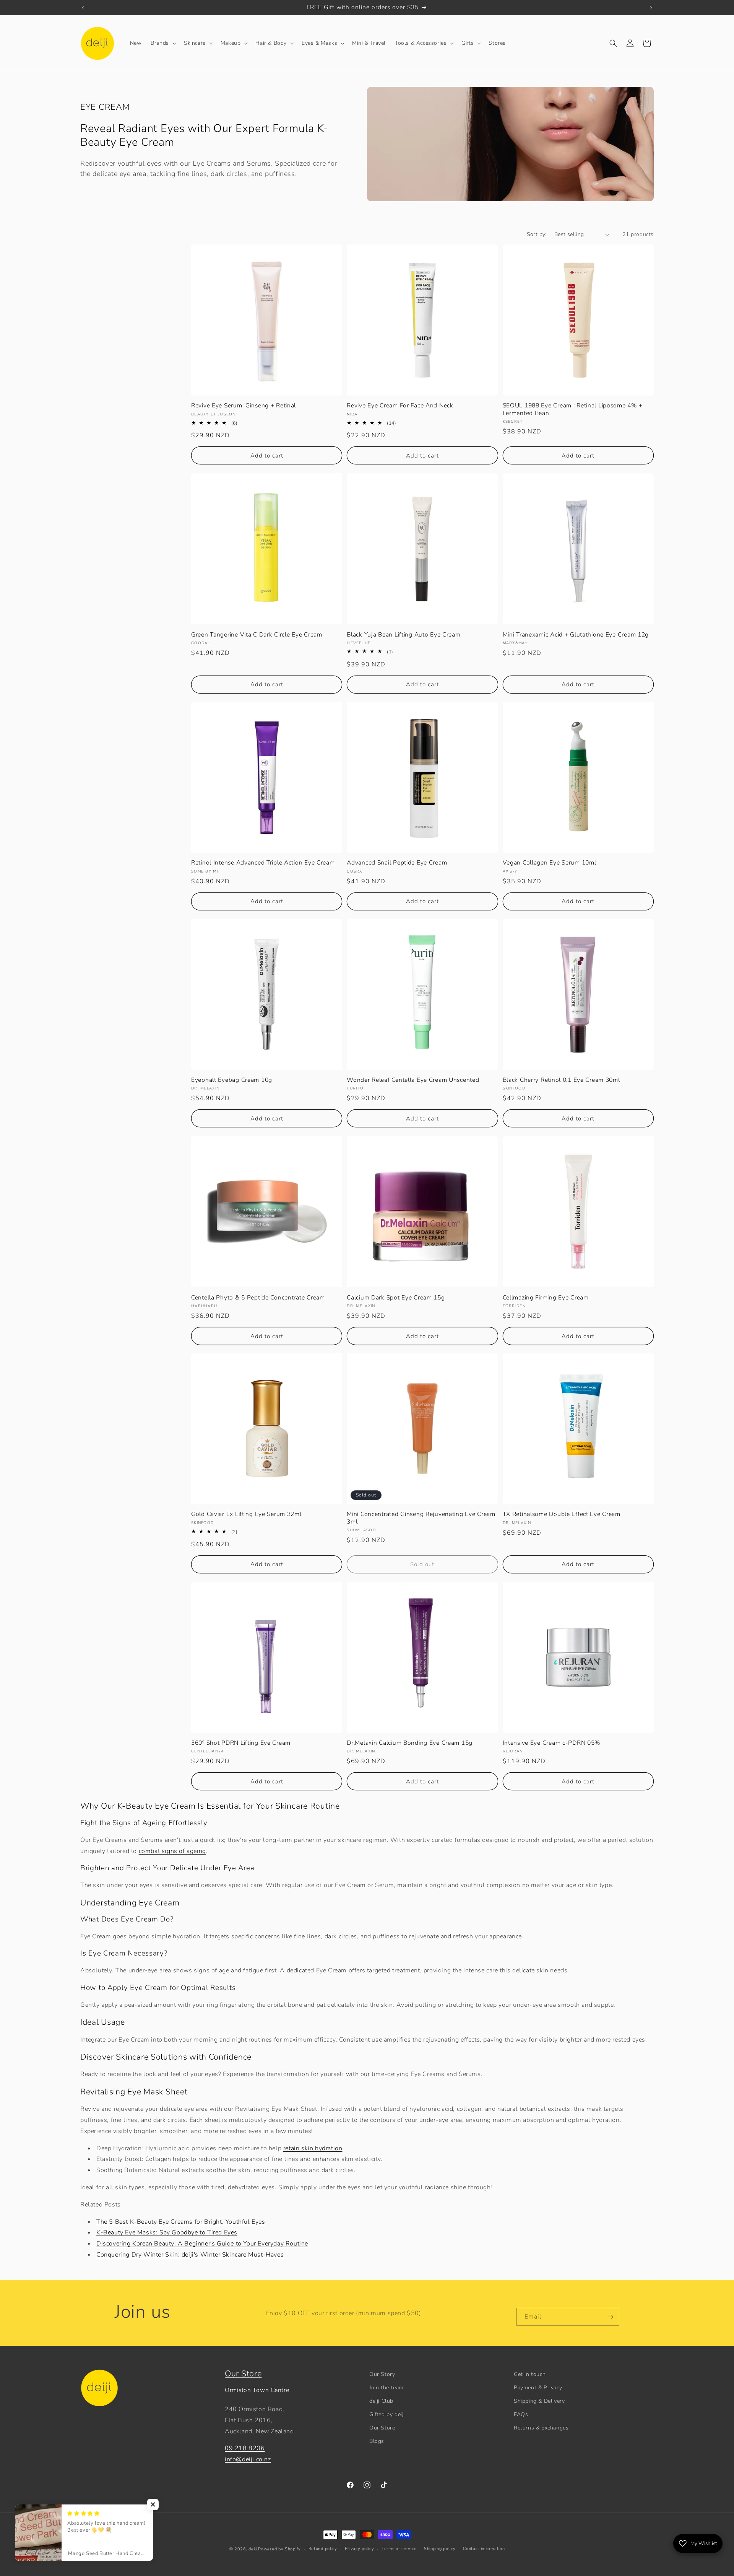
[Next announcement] (651, 8)
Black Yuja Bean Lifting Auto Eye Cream (404, 634)
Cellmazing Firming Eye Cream (546, 1297)
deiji (253, 2549)
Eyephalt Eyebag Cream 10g (232, 1080)
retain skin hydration (313, 2148)
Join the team (386, 2388)
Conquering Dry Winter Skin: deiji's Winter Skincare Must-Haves (190, 2255)
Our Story (382, 2374)
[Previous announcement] (83, 8)
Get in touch (530, 2374)
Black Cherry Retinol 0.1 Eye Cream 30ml (561, 1080)
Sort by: (537, 234)
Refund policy (323, 2549)
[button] (163, 43)
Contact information (484, 2549)
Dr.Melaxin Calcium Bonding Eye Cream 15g (410, 1743)
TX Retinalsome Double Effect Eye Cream (562, 1515)
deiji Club (381, 2401)
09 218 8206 (245, 2449)
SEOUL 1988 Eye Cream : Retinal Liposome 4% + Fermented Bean (573, 410)
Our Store (243, 2374)
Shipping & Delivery (539, 2401)
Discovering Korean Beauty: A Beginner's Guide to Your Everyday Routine (202, 2244)
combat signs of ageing (172, 1851)
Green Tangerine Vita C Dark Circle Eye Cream (257, 634)
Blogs (377, 2442)
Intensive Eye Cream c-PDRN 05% (552, 1743)
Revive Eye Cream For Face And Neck (400, 406)
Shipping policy (440, 2549)
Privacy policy (360, 2549)
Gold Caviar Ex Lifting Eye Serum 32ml (246, 1515)
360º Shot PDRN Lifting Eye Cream (241, 1743)
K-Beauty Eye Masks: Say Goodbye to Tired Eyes (167, 2232)
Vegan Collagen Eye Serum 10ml (550, 863)
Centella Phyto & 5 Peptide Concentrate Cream (258, 1297)
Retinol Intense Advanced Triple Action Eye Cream (263, 863)
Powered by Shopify (279, 2549)
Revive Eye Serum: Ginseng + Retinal (244, 406)
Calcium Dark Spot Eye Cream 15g (396, 1297)
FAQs (521, 2414)
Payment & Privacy (538, 2388)
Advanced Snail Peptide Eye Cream (397, 863)
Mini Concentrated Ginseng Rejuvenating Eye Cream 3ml (421, 1518)
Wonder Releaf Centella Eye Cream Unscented (413, 1080)
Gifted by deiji (387, 2414)
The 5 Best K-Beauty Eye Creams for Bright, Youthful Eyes (181, 2222)
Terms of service (399, 2549)
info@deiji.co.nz (248, 2460)
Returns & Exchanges (541, 2428)
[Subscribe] (611, 2317)
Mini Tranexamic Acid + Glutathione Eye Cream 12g (576, 634)
